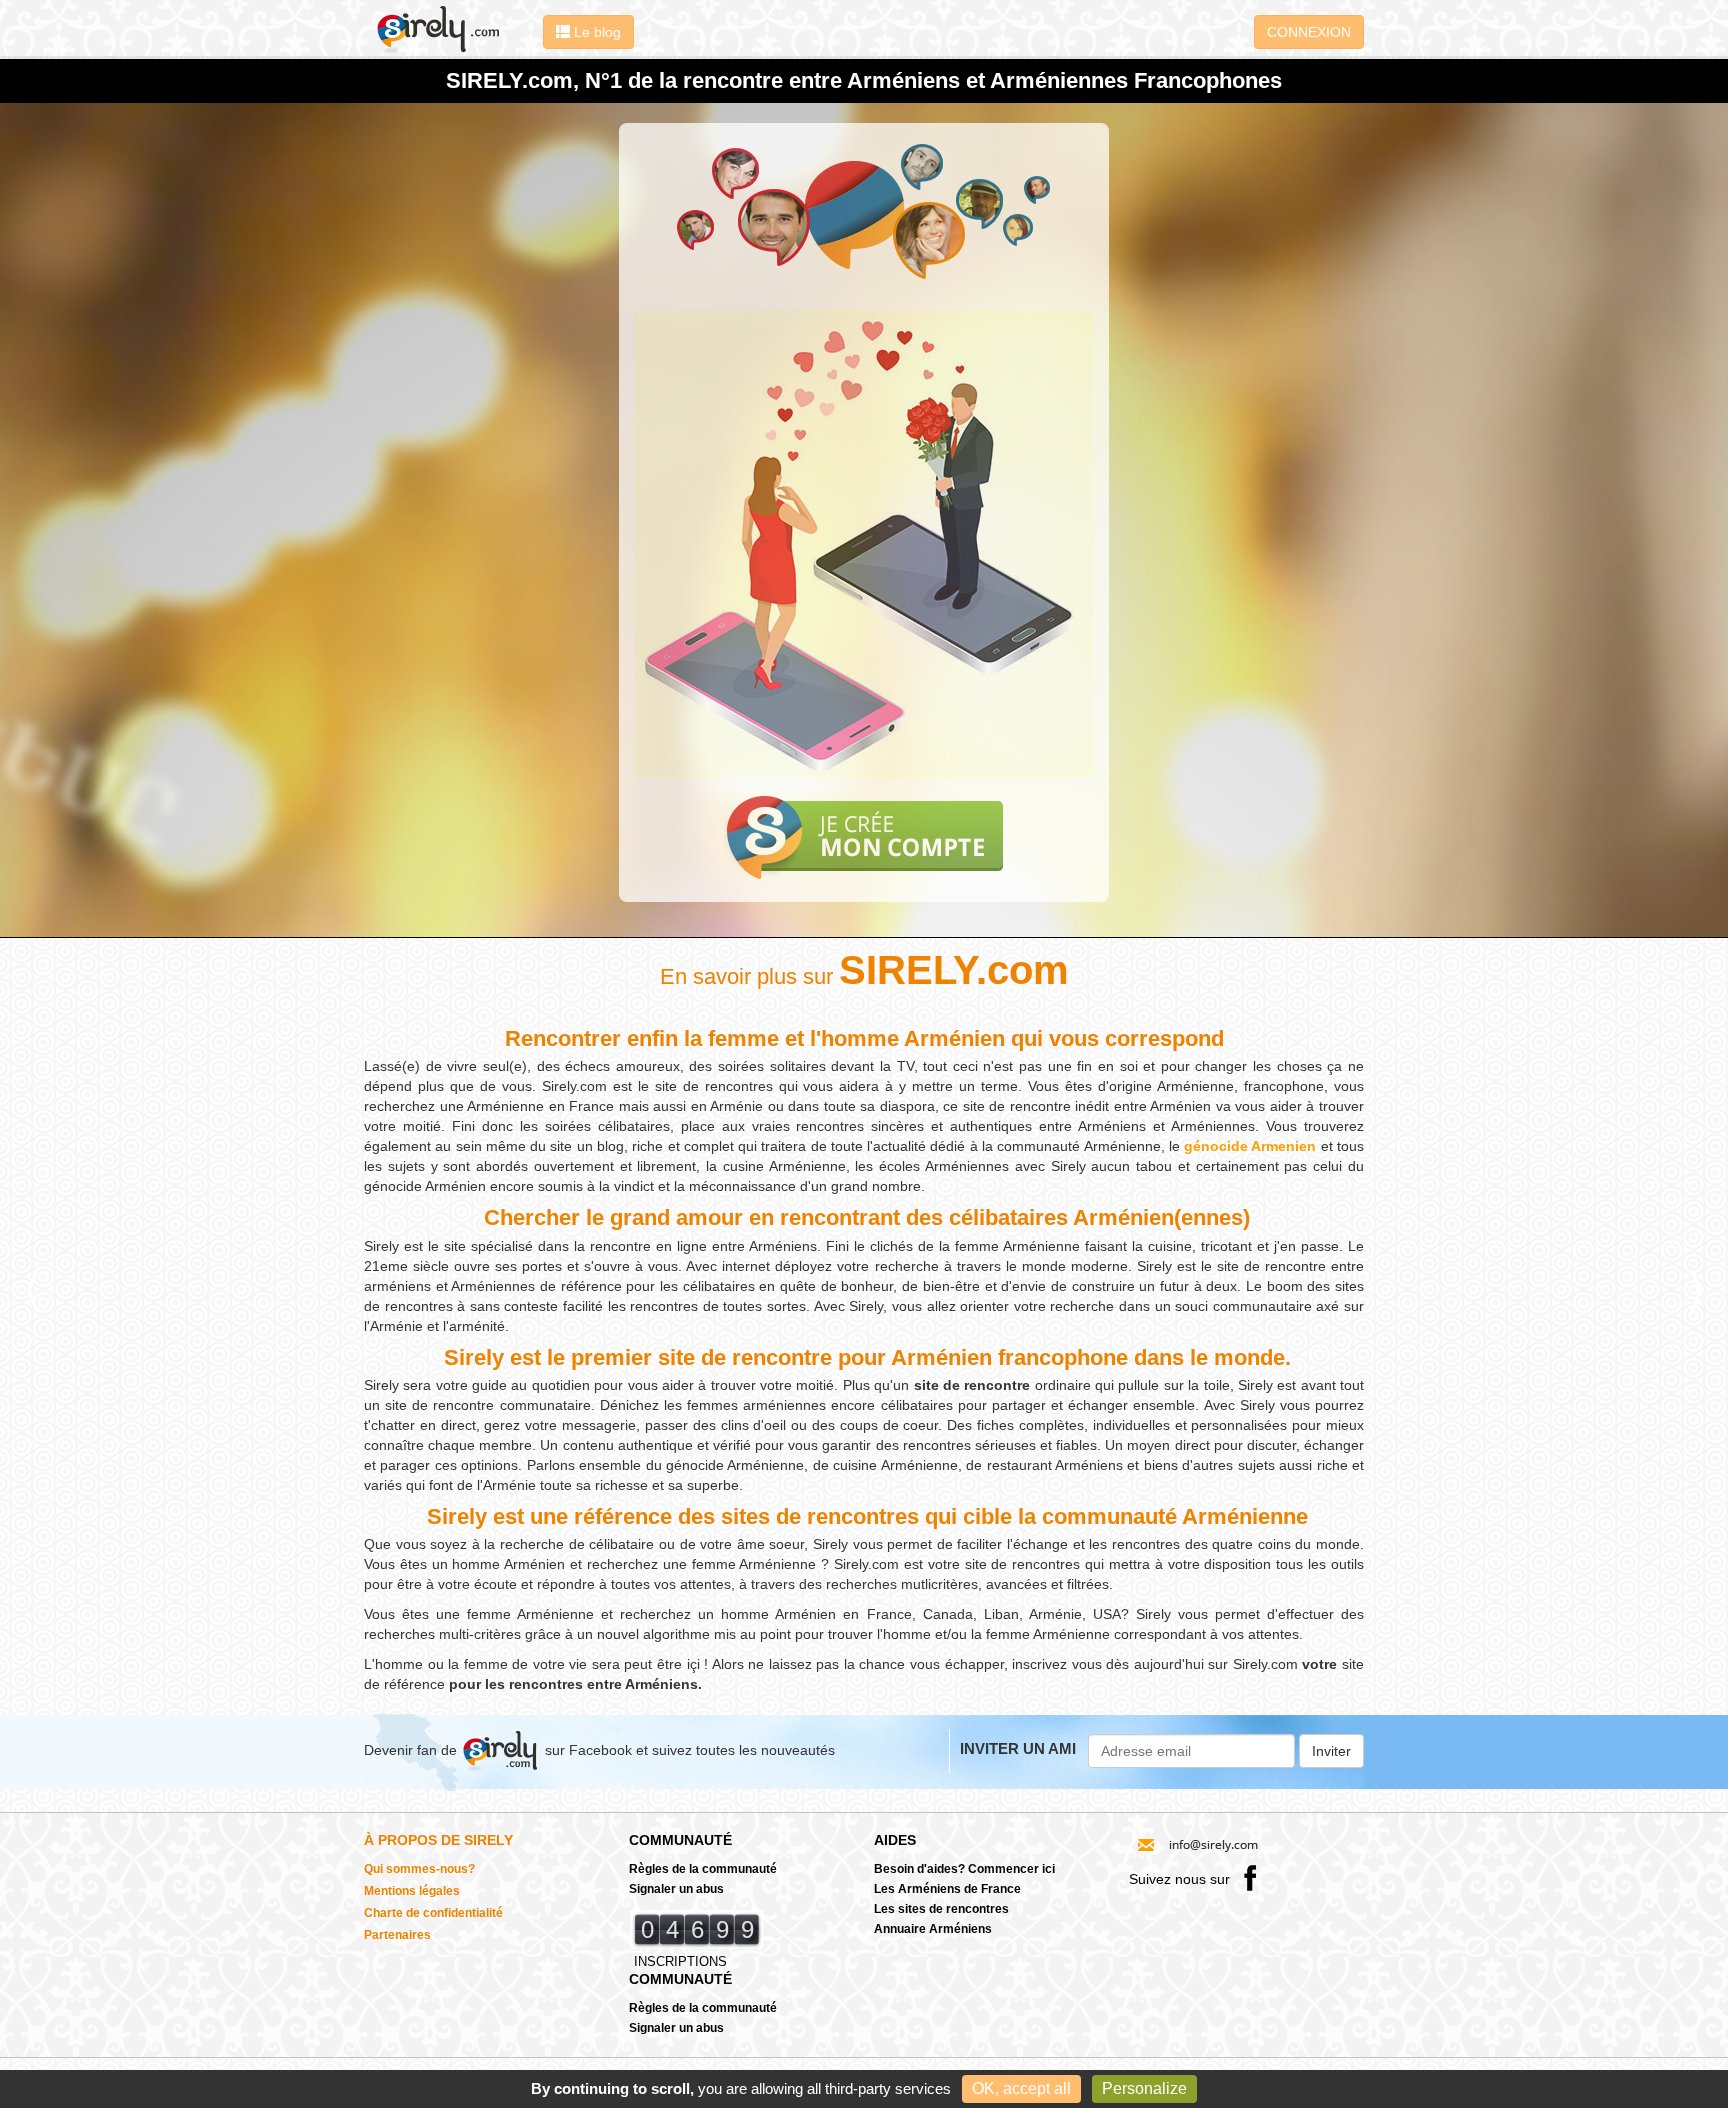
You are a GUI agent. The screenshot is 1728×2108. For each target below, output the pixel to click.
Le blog (595, 32)
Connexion (1309, 32)
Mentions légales (412, 1891)
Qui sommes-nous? (419, 1869)
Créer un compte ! (864, 837)
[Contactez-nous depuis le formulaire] (1197, 1843)
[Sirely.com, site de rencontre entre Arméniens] (448, 28)
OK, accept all (1021, 2088)
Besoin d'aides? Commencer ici (964, 1869)
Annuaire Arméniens (933, 1929)
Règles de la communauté (703, 1869)
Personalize (1144, 2088)
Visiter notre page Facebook (1250, 1877)
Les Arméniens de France (947, 1889)
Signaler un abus (676, 1889)
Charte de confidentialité (433, 1913)
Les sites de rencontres (941, 1909)
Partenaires (397, 1935)
